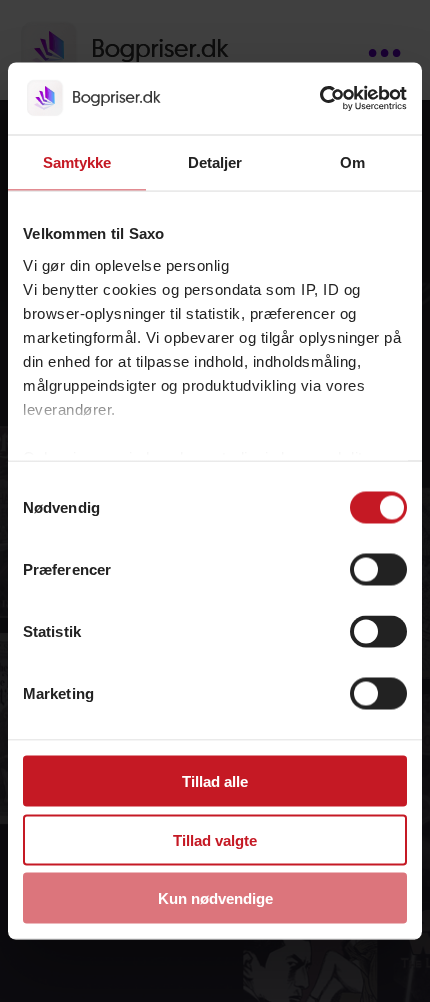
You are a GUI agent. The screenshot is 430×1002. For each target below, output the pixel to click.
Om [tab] (352, 162)
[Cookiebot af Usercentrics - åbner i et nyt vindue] (319, 99)
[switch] (378, 570)
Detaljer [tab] (215, 162)
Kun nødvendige (215, 898)
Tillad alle (215, 781)
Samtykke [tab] (77, 162)
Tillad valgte (215, 839)
